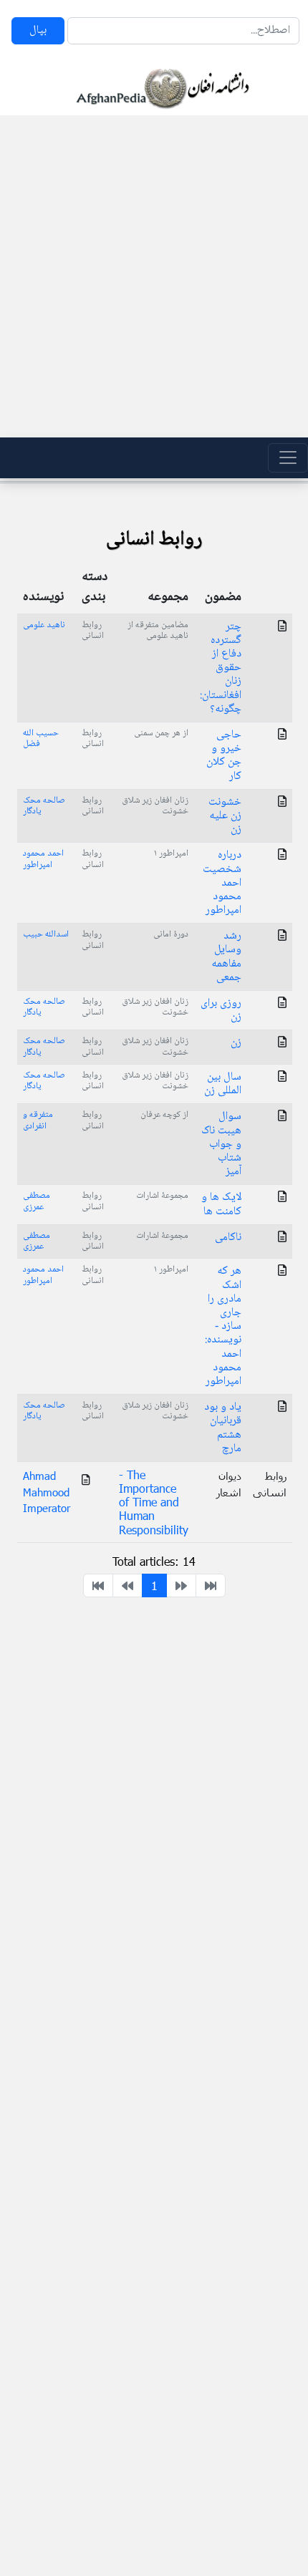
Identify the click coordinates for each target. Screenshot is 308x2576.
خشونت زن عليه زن (225, 816)
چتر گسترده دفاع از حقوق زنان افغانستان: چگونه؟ (221, 668)
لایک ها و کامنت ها (221, 1204)
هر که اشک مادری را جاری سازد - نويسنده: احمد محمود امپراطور (223, 1326)
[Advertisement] (154, 276)
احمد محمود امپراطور (43, 859)
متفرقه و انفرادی (38, 1120)
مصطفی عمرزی (37, 1201)
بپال (38, 30)
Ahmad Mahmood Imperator (47, 1492)
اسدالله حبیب (46, 934)
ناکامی (228, 1238)
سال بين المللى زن (223, 1084)
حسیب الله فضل (41, 739)
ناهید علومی (44, 625)
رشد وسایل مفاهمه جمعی (226, 957)
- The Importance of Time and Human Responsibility (154, 1502)
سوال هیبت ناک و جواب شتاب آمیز (221, 1144)
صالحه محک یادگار (44, 806)
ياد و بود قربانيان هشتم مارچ (223, 1428)
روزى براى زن (221, 1010)
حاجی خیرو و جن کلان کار (224, 756)
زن (236, 1043)
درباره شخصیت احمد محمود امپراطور (222, 883)
